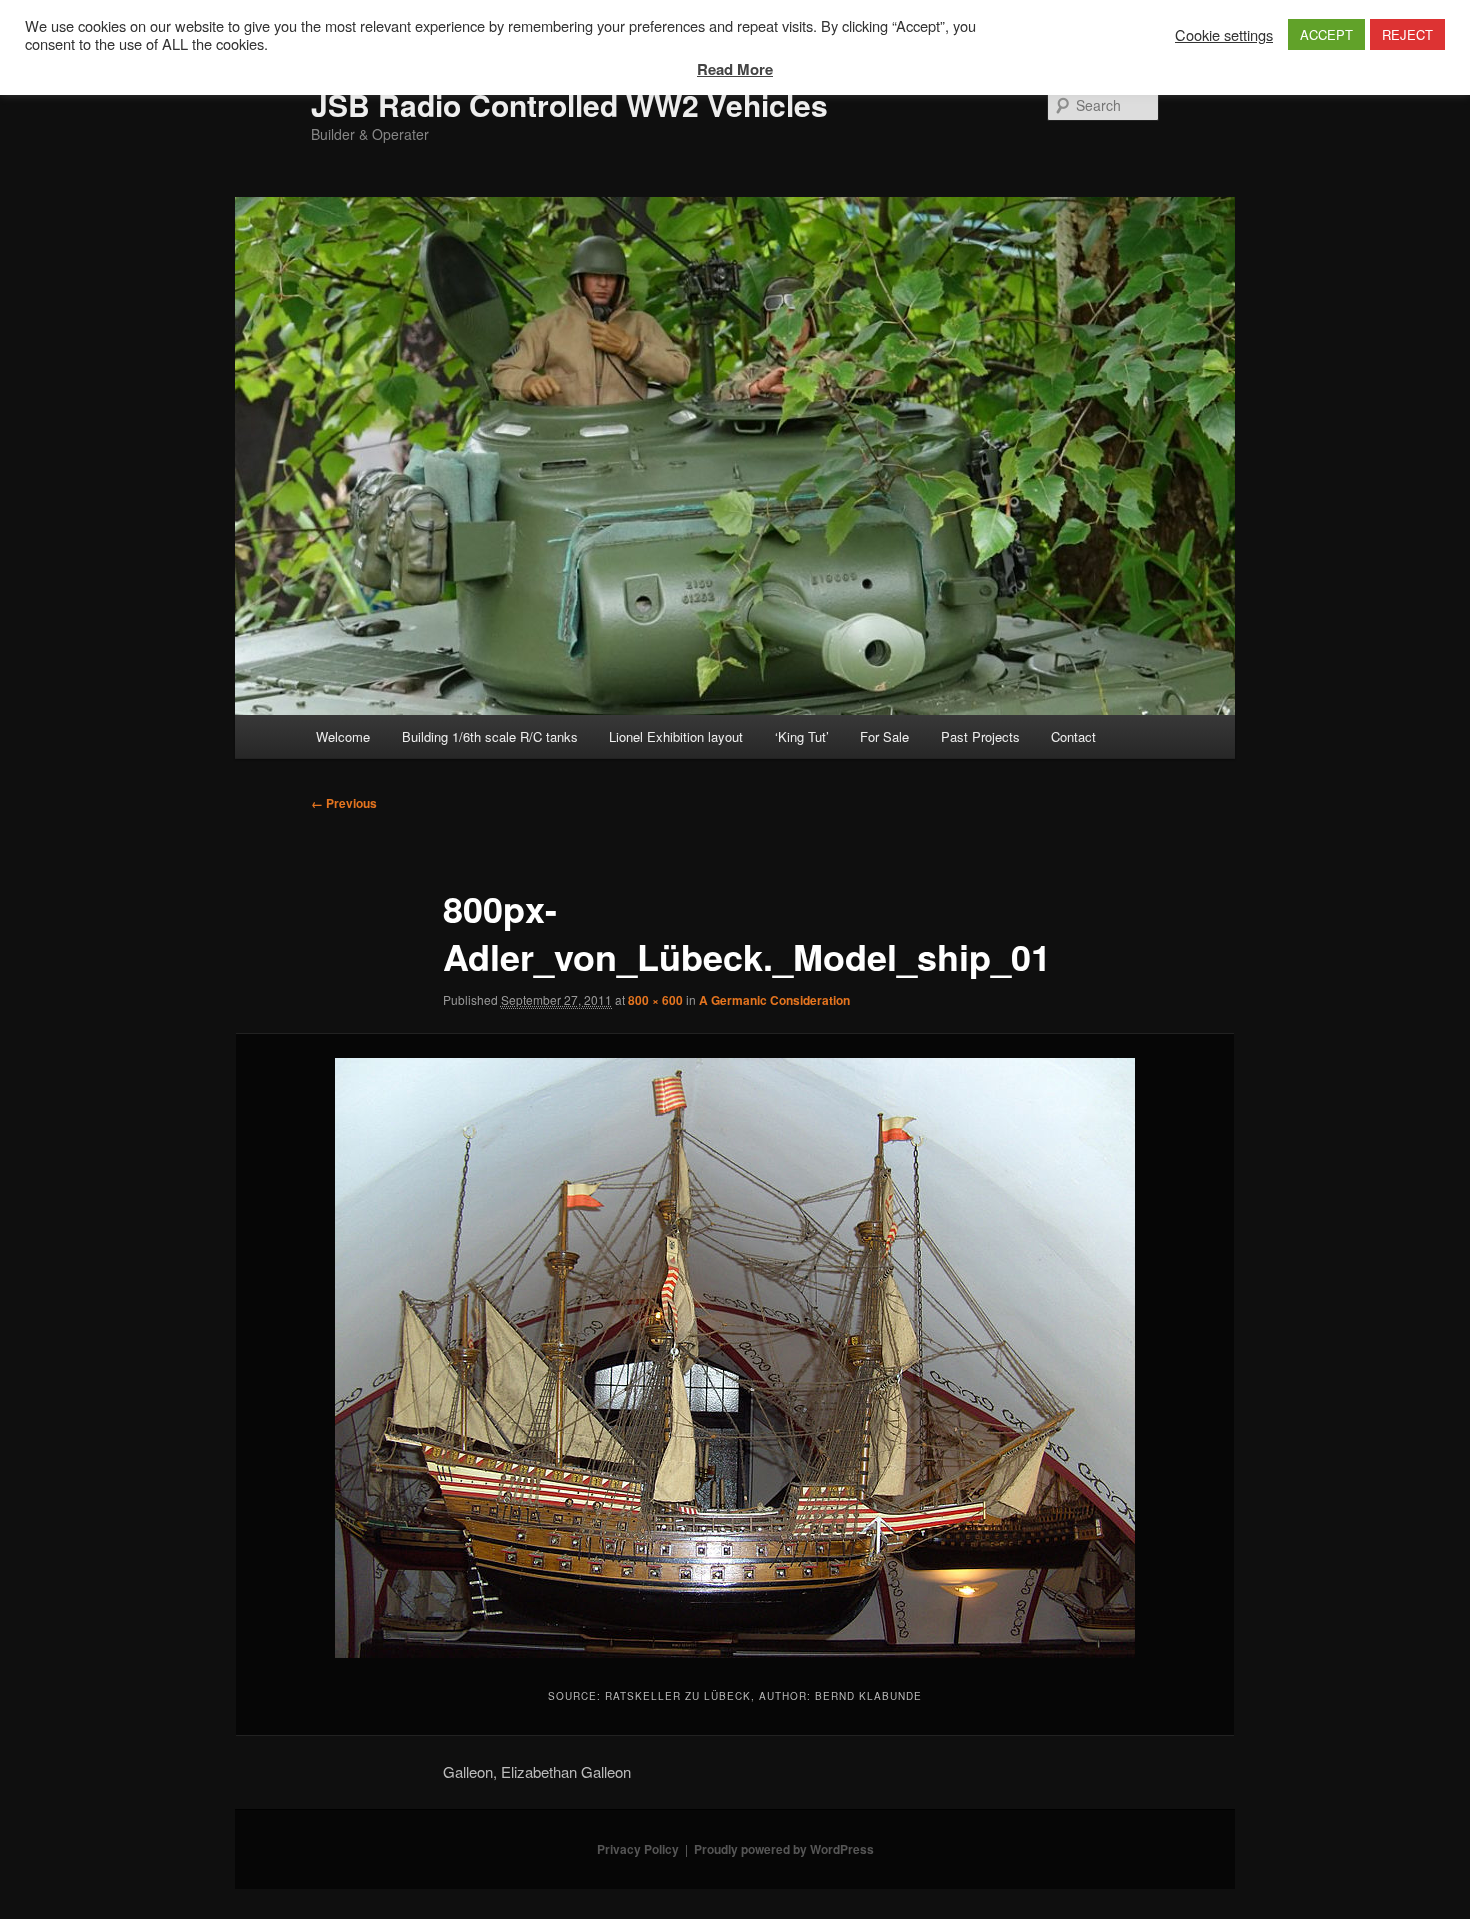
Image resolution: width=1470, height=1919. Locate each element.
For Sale (884, 736)
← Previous (344, 803)
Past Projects (980, 736)
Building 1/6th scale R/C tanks (490, 736)
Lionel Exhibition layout (676, 736)
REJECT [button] (1407, 34)
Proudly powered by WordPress (784, 1849)
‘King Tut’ (802, 736)
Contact (1073, 736)
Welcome (343, 736)
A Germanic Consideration (774, 1000)
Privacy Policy (638, 1849)
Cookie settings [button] (1224, 35)
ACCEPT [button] (1326, 34)
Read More (735, 69)
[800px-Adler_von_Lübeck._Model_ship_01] (735, 1358)
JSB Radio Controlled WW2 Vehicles (569, 104)
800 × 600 (655, 1000)
